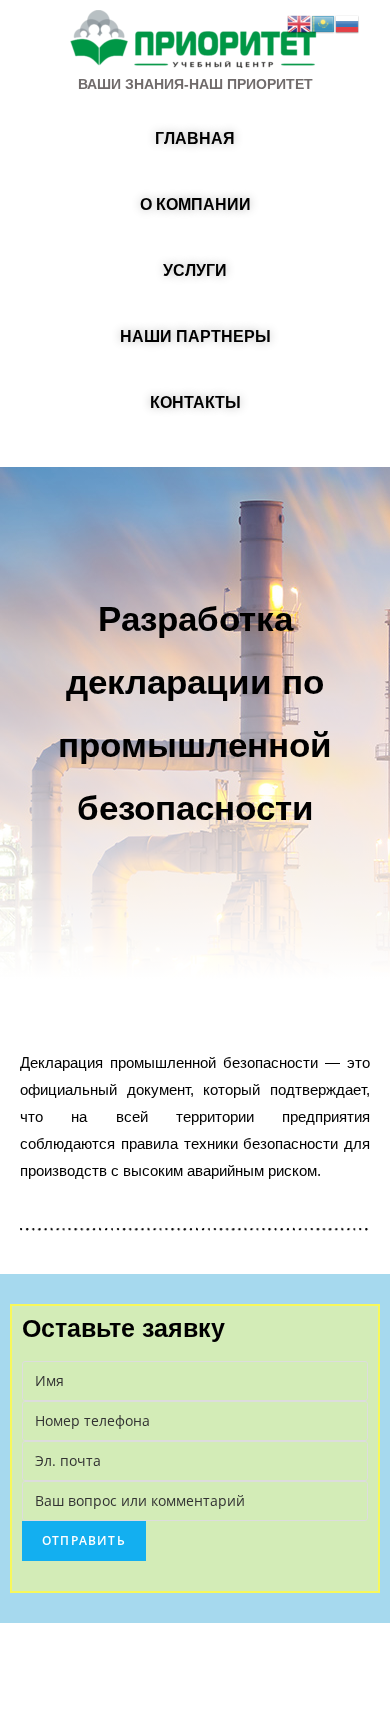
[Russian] (347, 22)
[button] (195, 139)
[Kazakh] (323, 22)
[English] (299, 22)
